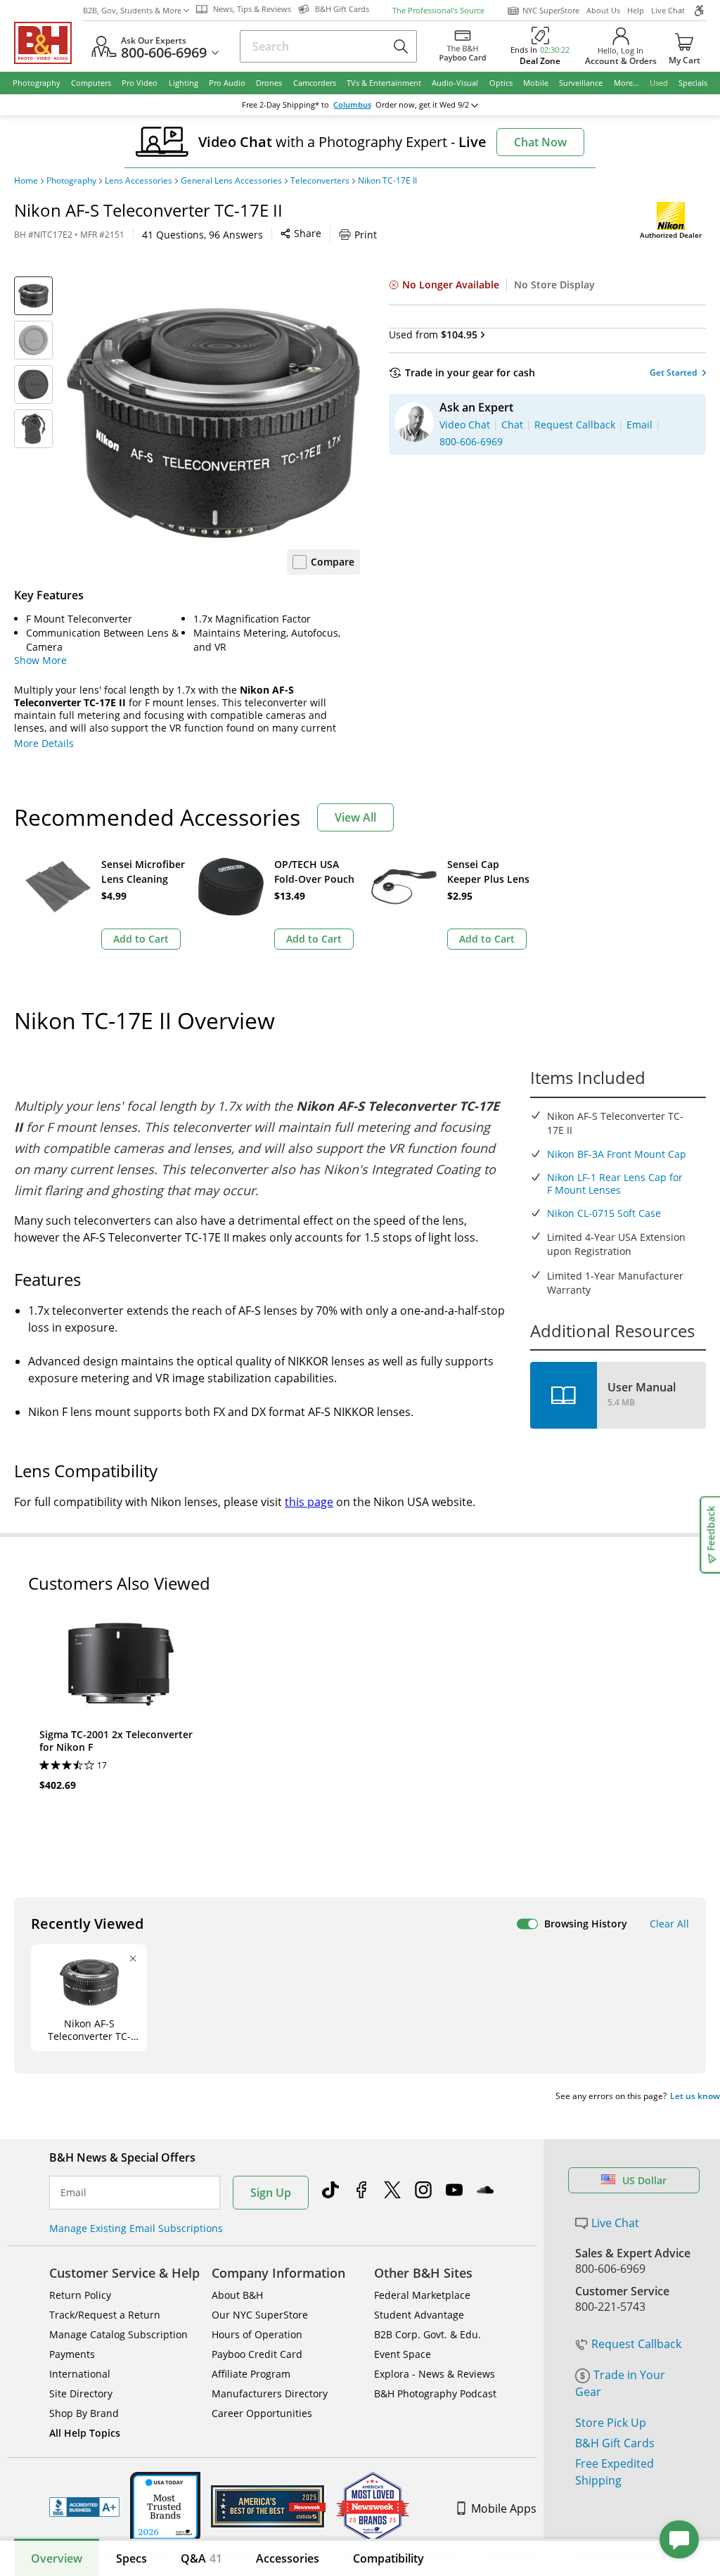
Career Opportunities (262, 2413)
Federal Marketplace (422, 2295)
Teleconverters (320, 181)
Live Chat (668, 10)
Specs (131, 2558)
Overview (57, 2558)
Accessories (288, 2558)
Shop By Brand (84, 2413)
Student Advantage (419, 2315)
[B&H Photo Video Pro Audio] (49, 43)
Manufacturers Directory (270, 2393)
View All (355, 817)
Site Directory (81, 2393)
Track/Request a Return (105, 2315)
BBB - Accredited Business (84, 2507)
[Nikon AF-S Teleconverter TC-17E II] (213, 423)
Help (636, 10)
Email (73, 2193)
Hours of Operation (257, 2334)
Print (366, 235)
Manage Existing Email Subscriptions (136, 2228)
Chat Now (540, 142)
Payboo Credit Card (257, 2354)
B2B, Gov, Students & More (132, 10)
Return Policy (80, 2295)
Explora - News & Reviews (435, 2374)
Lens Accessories (139, 181)
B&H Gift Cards (615, 2443)
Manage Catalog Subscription (118, 2334)
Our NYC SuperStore (260, 2315)
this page (309, 1502)
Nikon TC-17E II (387, 181)
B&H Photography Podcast (435, 2393)
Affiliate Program (251, 2374)
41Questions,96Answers (202, 235)
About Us (603, 10)
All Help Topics (85, 2433)
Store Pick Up (611, 2423)
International (80, 2374)
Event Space (403, 2354)
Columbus (352, 105)
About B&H (237, 2295)
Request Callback (636, 2344)
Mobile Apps (504, 2508)
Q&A (201, 2558)
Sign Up (271, 2193)
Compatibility (388, 2558)
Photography (71, 181)
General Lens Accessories (231, 181)
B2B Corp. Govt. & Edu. (427, 2334)
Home (26, 181)
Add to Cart (141, 939)
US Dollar (644, 2180)
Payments (72, 2354)
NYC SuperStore (551, 10)
